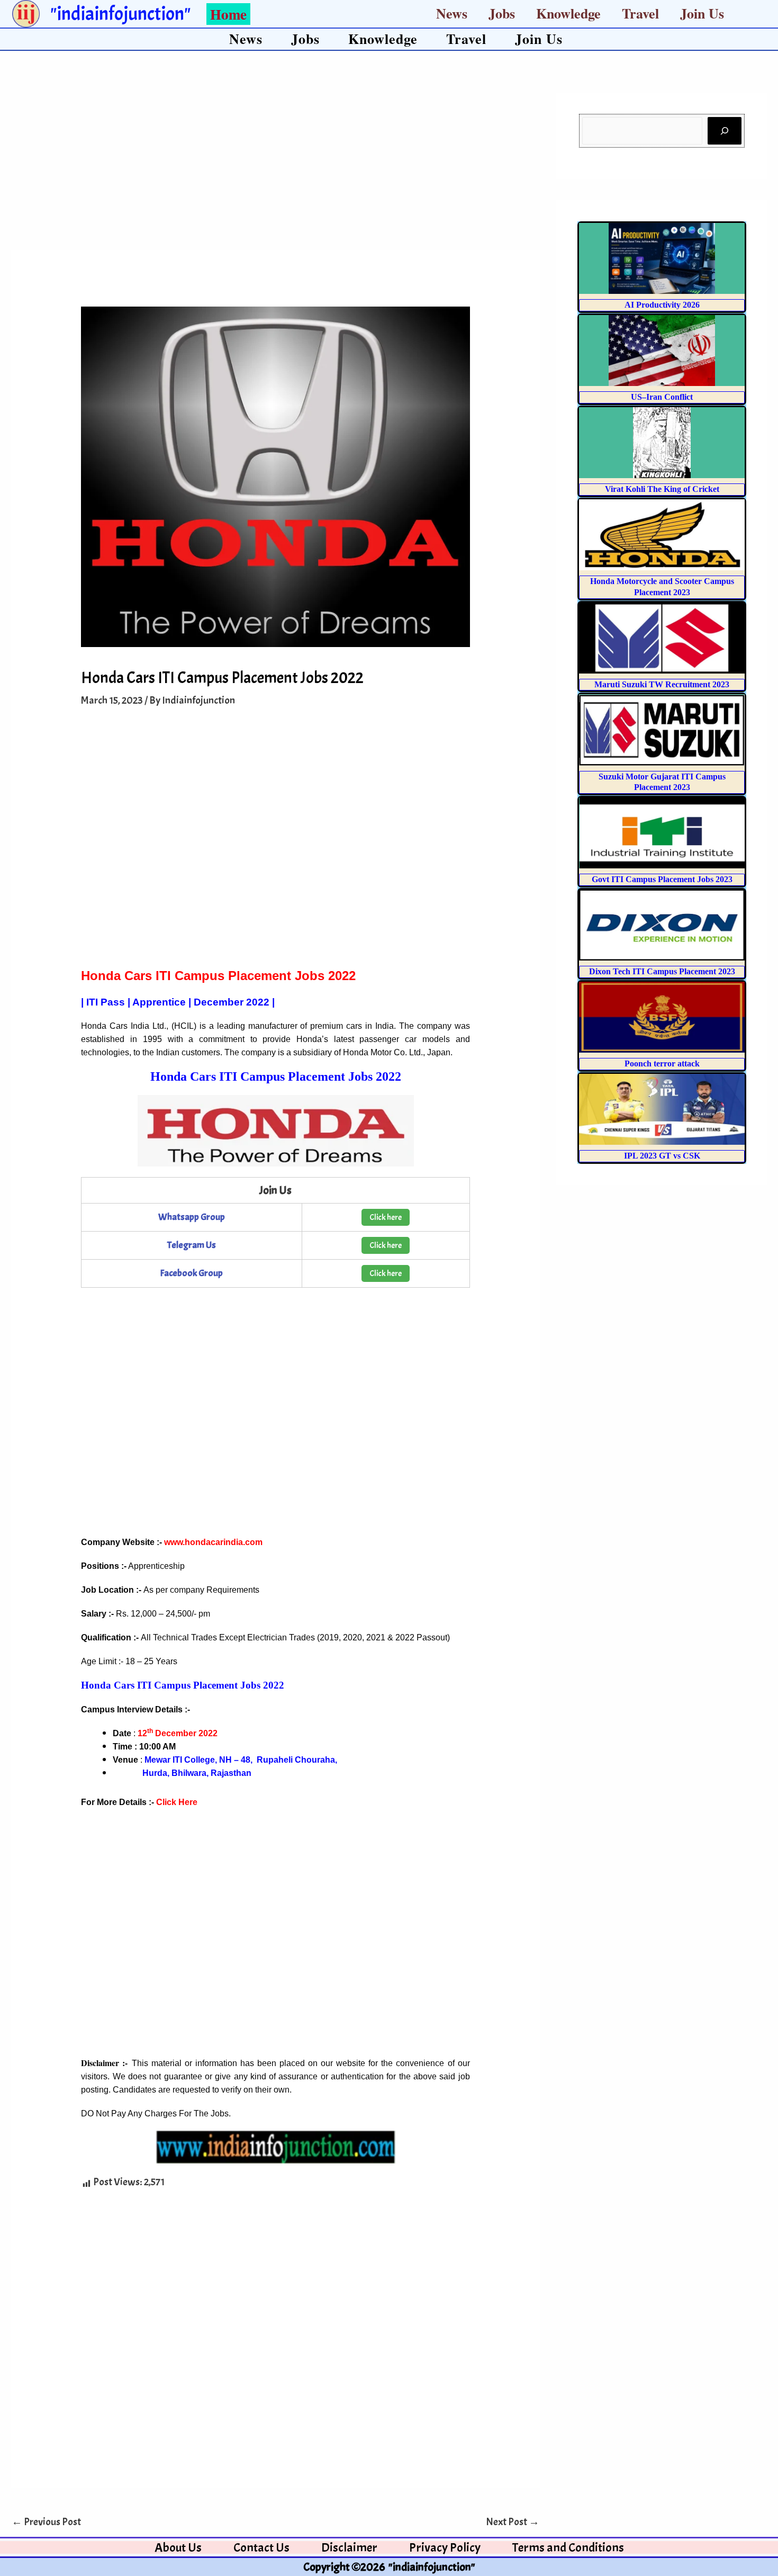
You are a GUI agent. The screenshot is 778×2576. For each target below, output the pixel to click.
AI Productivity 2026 (662, 305)
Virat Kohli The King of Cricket (662, 489)
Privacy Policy (445, 2547)
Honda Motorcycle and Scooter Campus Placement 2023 (662, 587)
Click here (386, 1217)
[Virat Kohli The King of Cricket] (662, 443)
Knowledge (568, 13)
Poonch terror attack (662, 1063)
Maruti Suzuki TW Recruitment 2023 (662, 684)
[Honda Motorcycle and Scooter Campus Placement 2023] (662, 535)
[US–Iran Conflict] (662, 351)
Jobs (502, 13)
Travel (640, 13)
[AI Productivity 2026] (662, 258)
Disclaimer (349, 2547)
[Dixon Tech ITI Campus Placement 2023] (662, 925)
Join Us (702, 13)
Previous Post (46, 2522)
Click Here (177, 1802)
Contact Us (261, 2547)
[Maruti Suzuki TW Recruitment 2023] (662, 638)
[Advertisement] (275, 172)
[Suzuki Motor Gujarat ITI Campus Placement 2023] (662, 730)
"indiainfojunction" (120, 14)
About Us (178, 2547)
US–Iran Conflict (662, 397)
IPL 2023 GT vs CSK (662, 1156)
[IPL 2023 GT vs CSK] (662, 1109)
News (452, 13)
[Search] (725, 131)
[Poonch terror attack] (662, 1017)
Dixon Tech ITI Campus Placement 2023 (662, 971)
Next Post (513, 2522)
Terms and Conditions (568, 2547)
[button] (223, 14)
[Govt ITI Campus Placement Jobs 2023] (662, 833)
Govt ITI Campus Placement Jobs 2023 (662, 879)
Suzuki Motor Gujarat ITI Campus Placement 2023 (662, 782)
